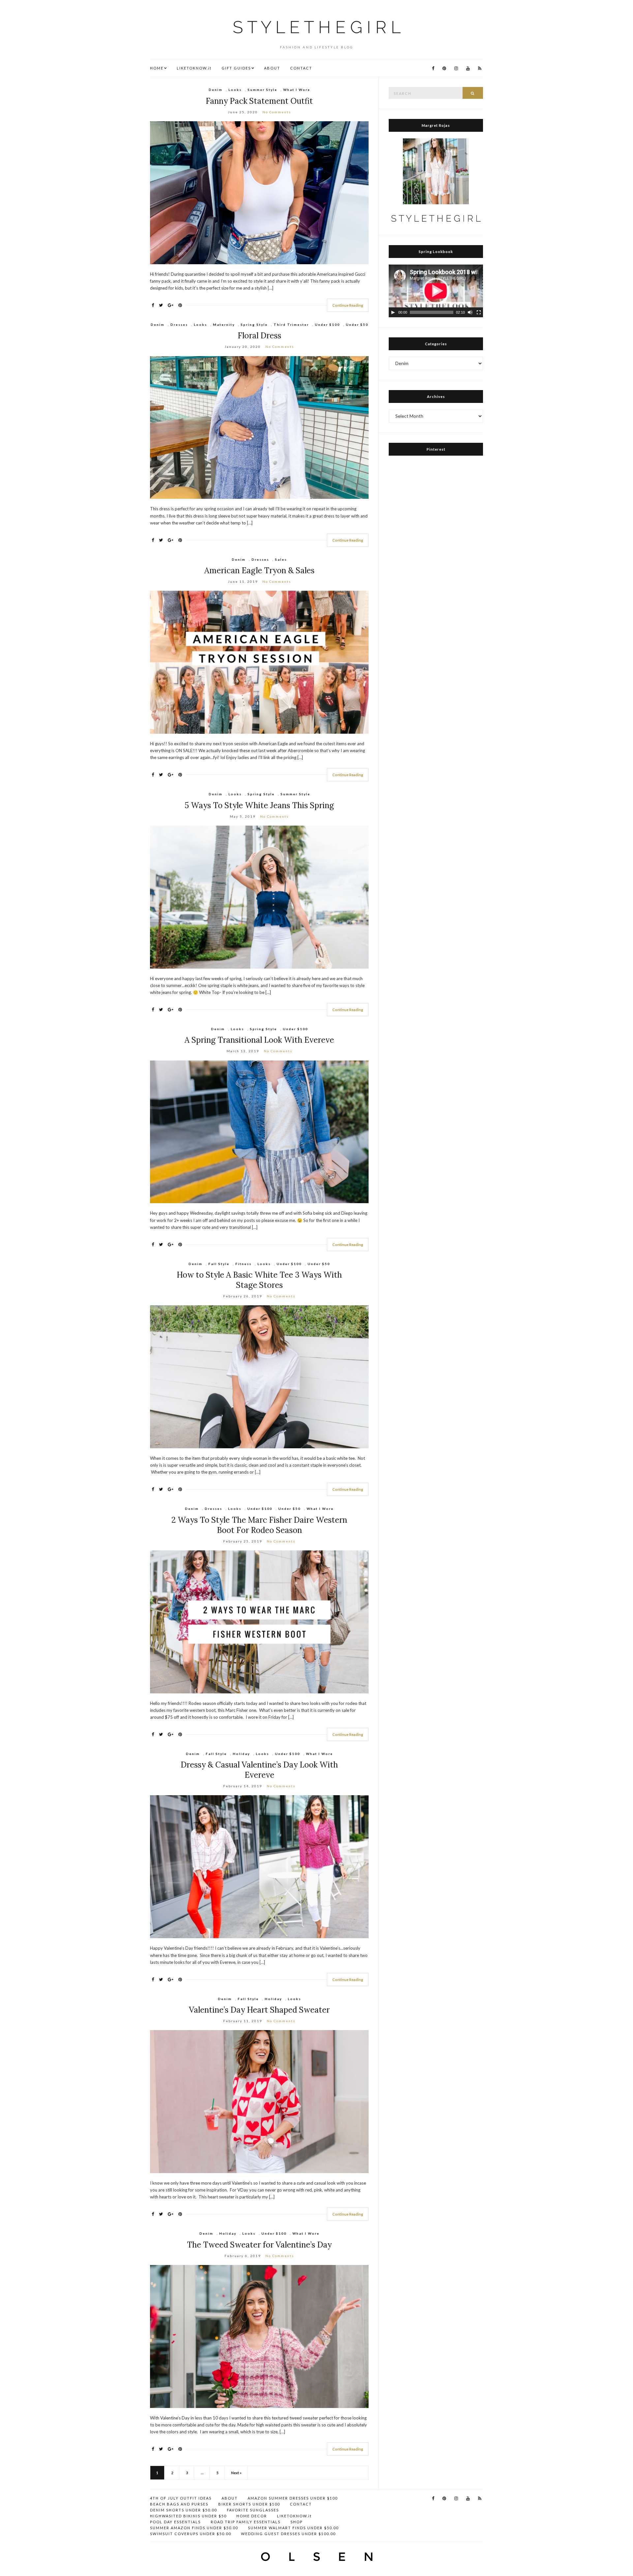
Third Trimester (291, 325)
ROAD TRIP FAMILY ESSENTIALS (246, 2522)
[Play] (393, 312)
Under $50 (357, 325)
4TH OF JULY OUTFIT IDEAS (181, 2498)
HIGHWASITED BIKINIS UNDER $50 (188, 2516)
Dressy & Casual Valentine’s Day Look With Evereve (259, 1770)
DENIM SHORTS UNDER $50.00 (183, 2510)
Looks (235, 90)
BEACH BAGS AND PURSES (179, 2504)
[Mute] (470, 312)
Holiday (241, 1754)
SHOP (297, 2522)
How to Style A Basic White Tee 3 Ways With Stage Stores (259, 1280)
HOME (157, 68)
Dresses (179, 325)
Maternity (224, 325)
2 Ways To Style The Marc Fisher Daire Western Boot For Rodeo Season (259, 1525)
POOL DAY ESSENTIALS (175, 2522)
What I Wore (297, 90)
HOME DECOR (252, 2516)
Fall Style (219, 1264)
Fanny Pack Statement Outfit (259, 101)
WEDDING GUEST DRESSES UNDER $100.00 (288, 2534)
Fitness (243, 1264)
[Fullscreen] (479, 312)
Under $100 (327, 325)
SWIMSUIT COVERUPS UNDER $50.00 (191, 2534)
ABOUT (272, 68)
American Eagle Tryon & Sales (259, 570)
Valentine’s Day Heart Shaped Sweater (259, 2010)
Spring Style (254, 325)
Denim (216, 90)
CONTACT (301, 68)
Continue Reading (348, 305)
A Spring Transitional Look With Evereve (259, 1040)
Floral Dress (259, 336)
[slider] (432, 312)
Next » (236, 2473)
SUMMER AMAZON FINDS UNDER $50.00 (194, 2528)
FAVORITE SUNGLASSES (253, 2510)
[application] (436, 291)
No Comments (277, 112)
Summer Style (262, 90)
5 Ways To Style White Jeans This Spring (259, 805)
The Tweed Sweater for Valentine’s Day (259, 2245)
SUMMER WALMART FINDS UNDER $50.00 (293, 2528)
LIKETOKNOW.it (194, 68)
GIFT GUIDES (236, 68)
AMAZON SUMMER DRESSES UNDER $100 (293, 2498)
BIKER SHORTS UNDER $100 (249, 2504)
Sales (281, 559)
